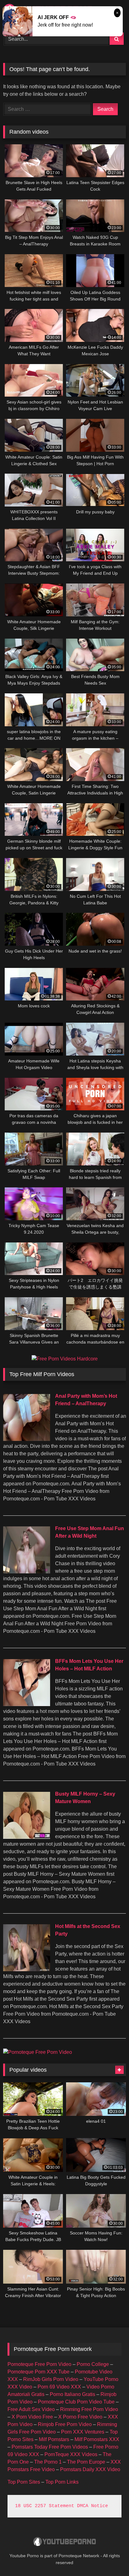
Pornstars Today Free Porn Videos (50, 2447)
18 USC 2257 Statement (45, 2506)
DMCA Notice (93, 2506)
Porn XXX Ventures (83, 2432)
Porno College (93, 2364)
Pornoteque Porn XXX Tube (39, 2372)
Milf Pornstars (54, 2439)
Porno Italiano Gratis (72, 2394)
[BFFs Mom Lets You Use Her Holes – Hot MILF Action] (27, 1704)
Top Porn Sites (24, 2482)
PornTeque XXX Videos (71, 2454)
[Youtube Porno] (64, 2542)
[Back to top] (110, 2557)
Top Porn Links (62, 2482)
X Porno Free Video (80, 2417)
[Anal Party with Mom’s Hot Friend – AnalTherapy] (27, 1439)
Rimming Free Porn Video (89, 2409)
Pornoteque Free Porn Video (39, 2364)
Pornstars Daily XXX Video (90, 2469)
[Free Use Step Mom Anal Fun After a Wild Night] (27, 1572)
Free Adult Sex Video (31, 2409)
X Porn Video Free (32, 2417)
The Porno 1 (48, 2462)
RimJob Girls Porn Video (51, 2379)
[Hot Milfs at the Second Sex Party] (27, 1969)
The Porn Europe (86, 2462)
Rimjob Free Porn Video (65, 2424)
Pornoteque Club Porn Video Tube (76, 2402)
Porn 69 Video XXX (59, 2387)
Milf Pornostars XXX (97, 2439)
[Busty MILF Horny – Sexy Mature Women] (27, 1837)
